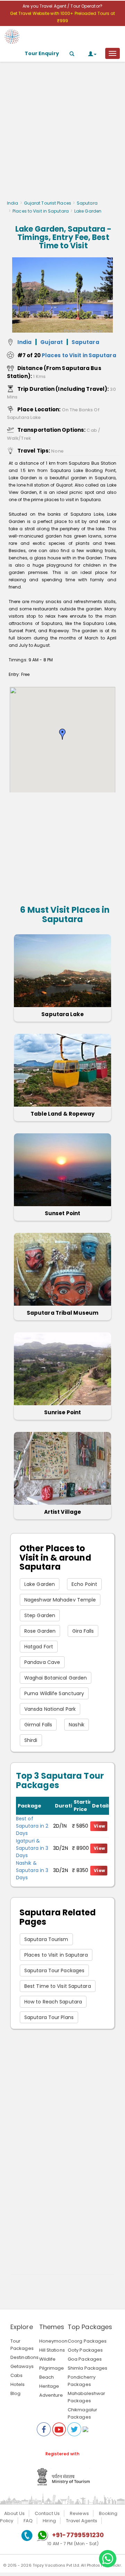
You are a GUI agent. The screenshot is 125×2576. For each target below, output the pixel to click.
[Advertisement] (62, 133)
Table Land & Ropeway (63, 1114)
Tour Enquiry (42, 53)
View (99, 1826)
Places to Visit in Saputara (41, 211)
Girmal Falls (38, 1725)
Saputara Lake (62, 1014)
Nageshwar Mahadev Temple (60, 1600)
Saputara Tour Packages (54, 1970)
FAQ (28, 2521)
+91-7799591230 (78, 2535)
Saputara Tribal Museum (62, 1313)
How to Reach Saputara (53, 2002)
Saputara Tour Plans (49, 2017)
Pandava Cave (42, 1662)
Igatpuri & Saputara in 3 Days (32, 1848)
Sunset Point (62, 1213)
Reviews (79, 2513)
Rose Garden (40, 1631)
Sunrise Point (62, 1412)
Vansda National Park (50, 1709)
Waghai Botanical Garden (56, 1678)
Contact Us (47, 2513)
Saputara (87, 203)
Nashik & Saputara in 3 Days (32, 1870)
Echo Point (84, 1584)
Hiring (49, 2521)
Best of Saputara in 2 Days (32, 1826)
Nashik (77, 1725)
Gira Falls (83, 1631)
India (13, 203)
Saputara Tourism (46, 1939)
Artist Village (62, 1512)
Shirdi (31, 1740)
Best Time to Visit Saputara (58, 1986)
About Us (14, 2513)
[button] (62, 734)
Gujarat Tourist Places (48, 203)
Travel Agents (82, 2521)
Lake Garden (40, 1584)
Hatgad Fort (39, 1647)
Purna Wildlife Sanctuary (54, 1693)
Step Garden (40, 1615)
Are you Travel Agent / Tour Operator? (62, 6)
